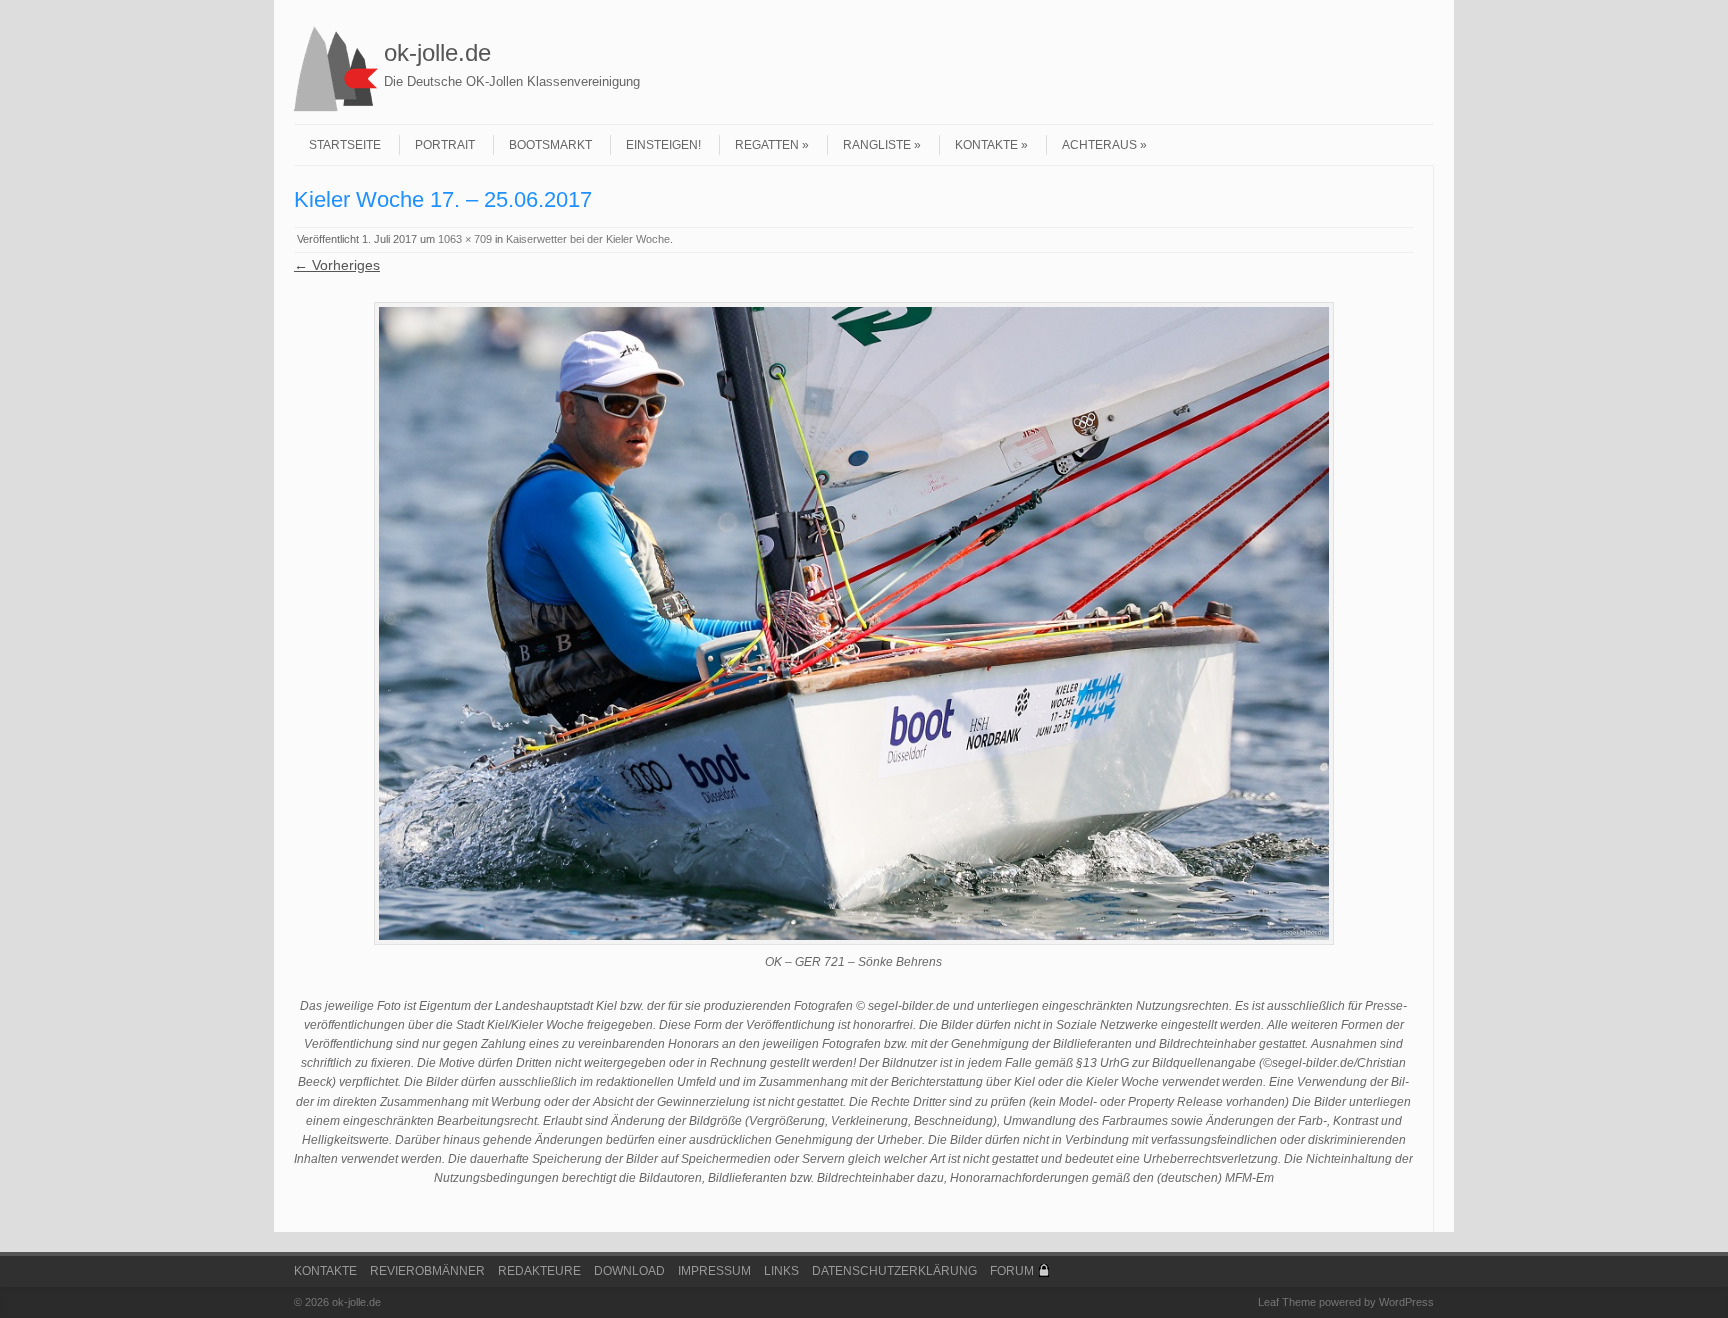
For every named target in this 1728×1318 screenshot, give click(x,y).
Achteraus (1099, 145)
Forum (1012, 1271)
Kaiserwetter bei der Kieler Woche (588, 239)
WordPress (1406, 1302)
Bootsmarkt (550, 145)
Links (781, 1271)
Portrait (445, 145)
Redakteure (539, 1271)
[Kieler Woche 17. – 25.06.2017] (853, 624)
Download (629, 1271)
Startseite (345, 145)
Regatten (767, 145)
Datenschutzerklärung (894, 1271)
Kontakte (986, 145)
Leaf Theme (1287, 1302)
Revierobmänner (427, 1271)
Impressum (714, 1271)
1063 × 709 (465, 239)
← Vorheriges (337, 265)
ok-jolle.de (437, 52)
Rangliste (877, 145)
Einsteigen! (663, 145)
